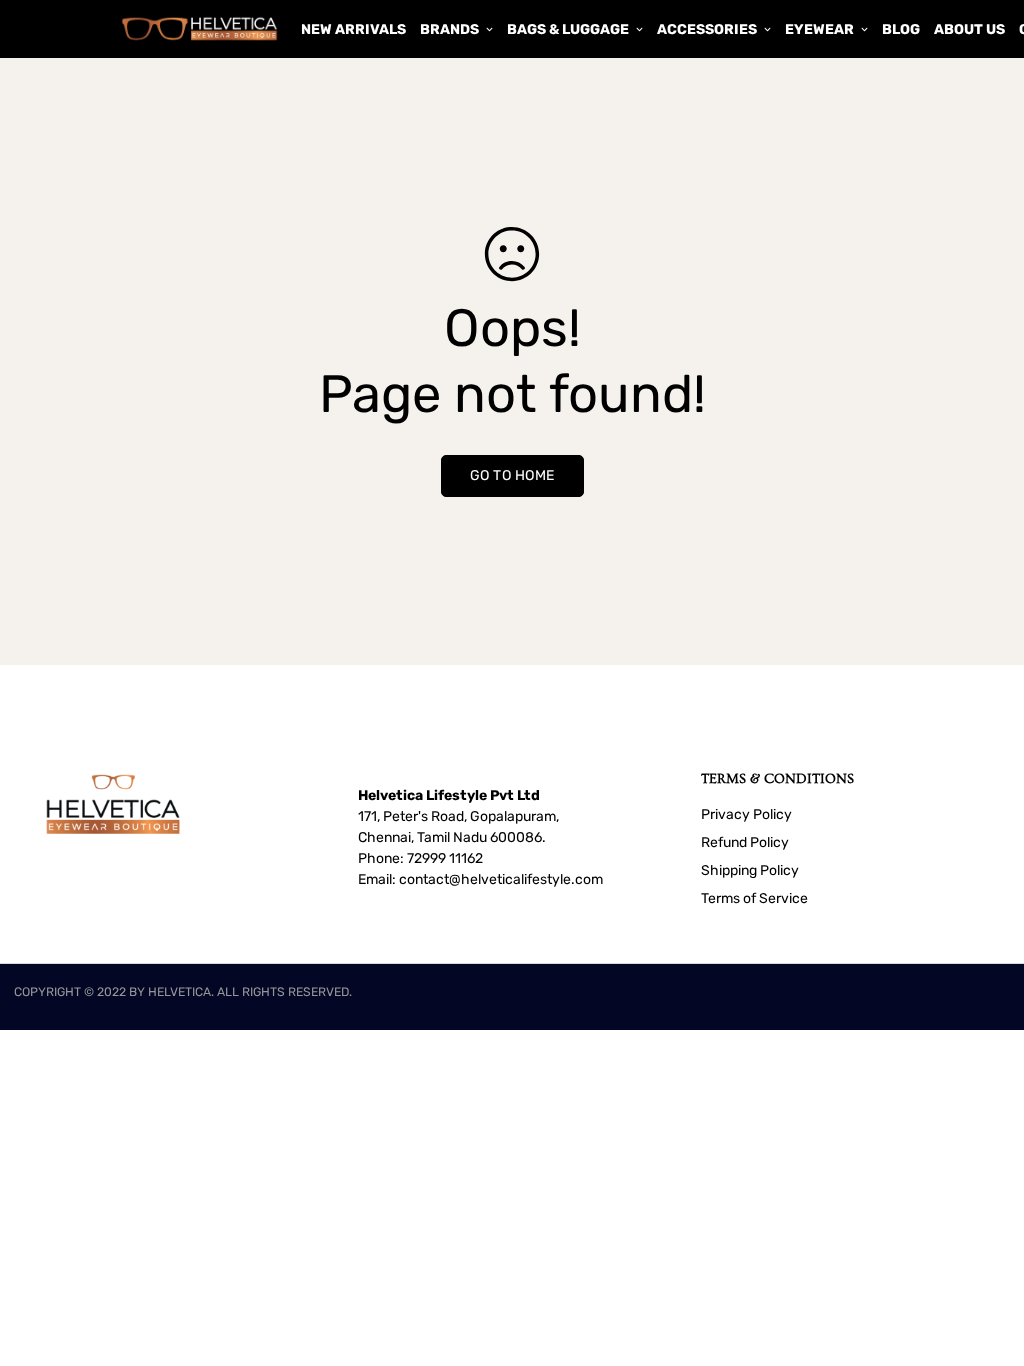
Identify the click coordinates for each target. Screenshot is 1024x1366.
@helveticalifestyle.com (526, 879)
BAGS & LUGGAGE (568, 29)
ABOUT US (969, 29)
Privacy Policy (746, 814)
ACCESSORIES (707, 29)
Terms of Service (754, 898)
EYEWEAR (819, 29)
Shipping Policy (750, 870)
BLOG (901, 29)
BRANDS (449, 29)
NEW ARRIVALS (353, 29)
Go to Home (512, 475)
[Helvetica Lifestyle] (200, 28)
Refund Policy (745, 842)
